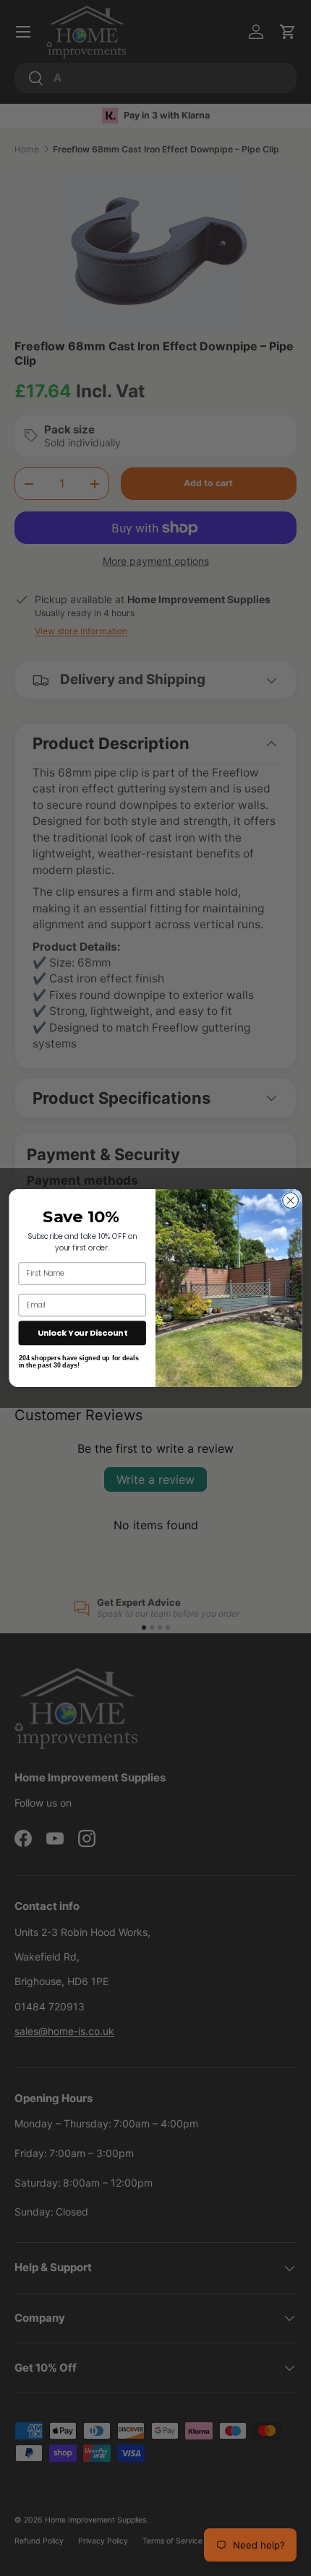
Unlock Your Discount (82, 1333)
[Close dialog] (291, 1201)
